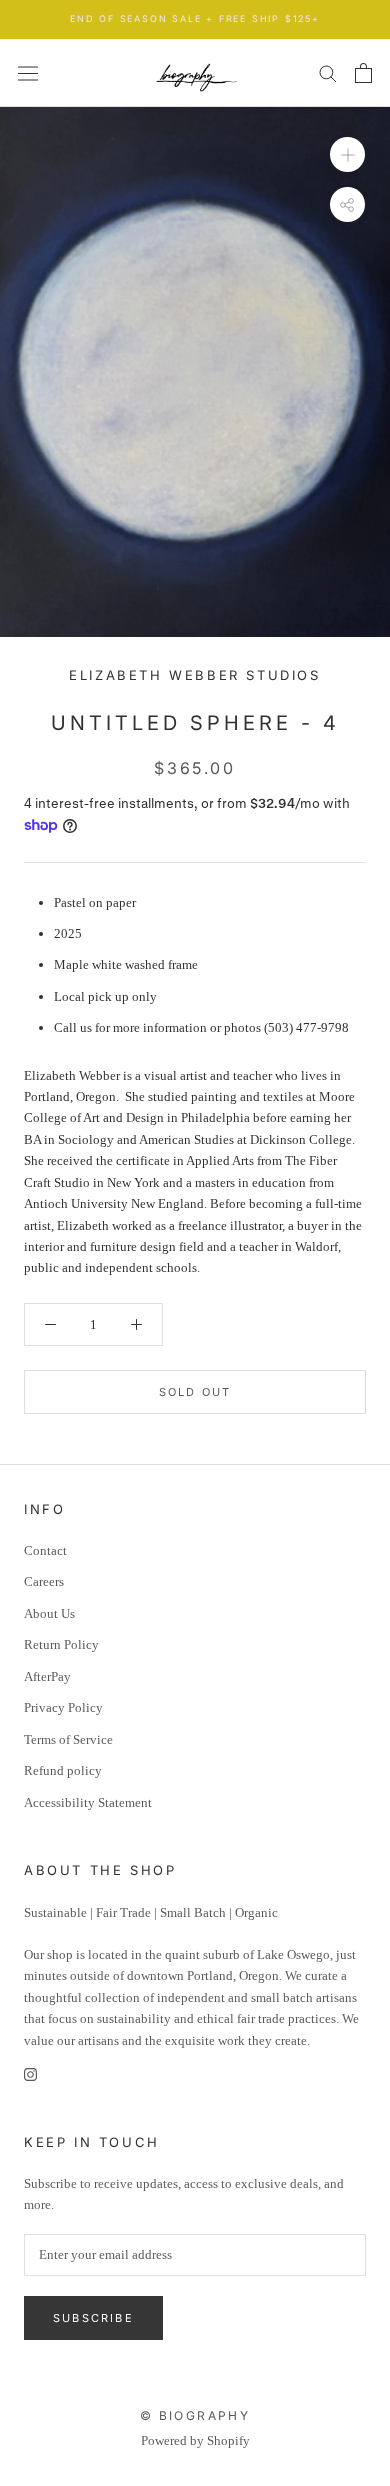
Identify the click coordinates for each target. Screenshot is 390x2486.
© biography (195, 2415)
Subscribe (93, 2318)
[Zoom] (347, 154)
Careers (44, 1581)
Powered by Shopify (195, 2440)
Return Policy (61, 1644)
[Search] (328, 72)
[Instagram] (30, 2072)
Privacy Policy (63, 1707)
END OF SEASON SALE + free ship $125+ (195, 18)
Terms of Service (68, 1739)
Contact (45, 1550)
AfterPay (47, 1676)
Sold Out (195, 1392)
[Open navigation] (28, 73)
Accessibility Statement (88, 1802)
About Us (49, 1613)
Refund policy (63, 1770)
